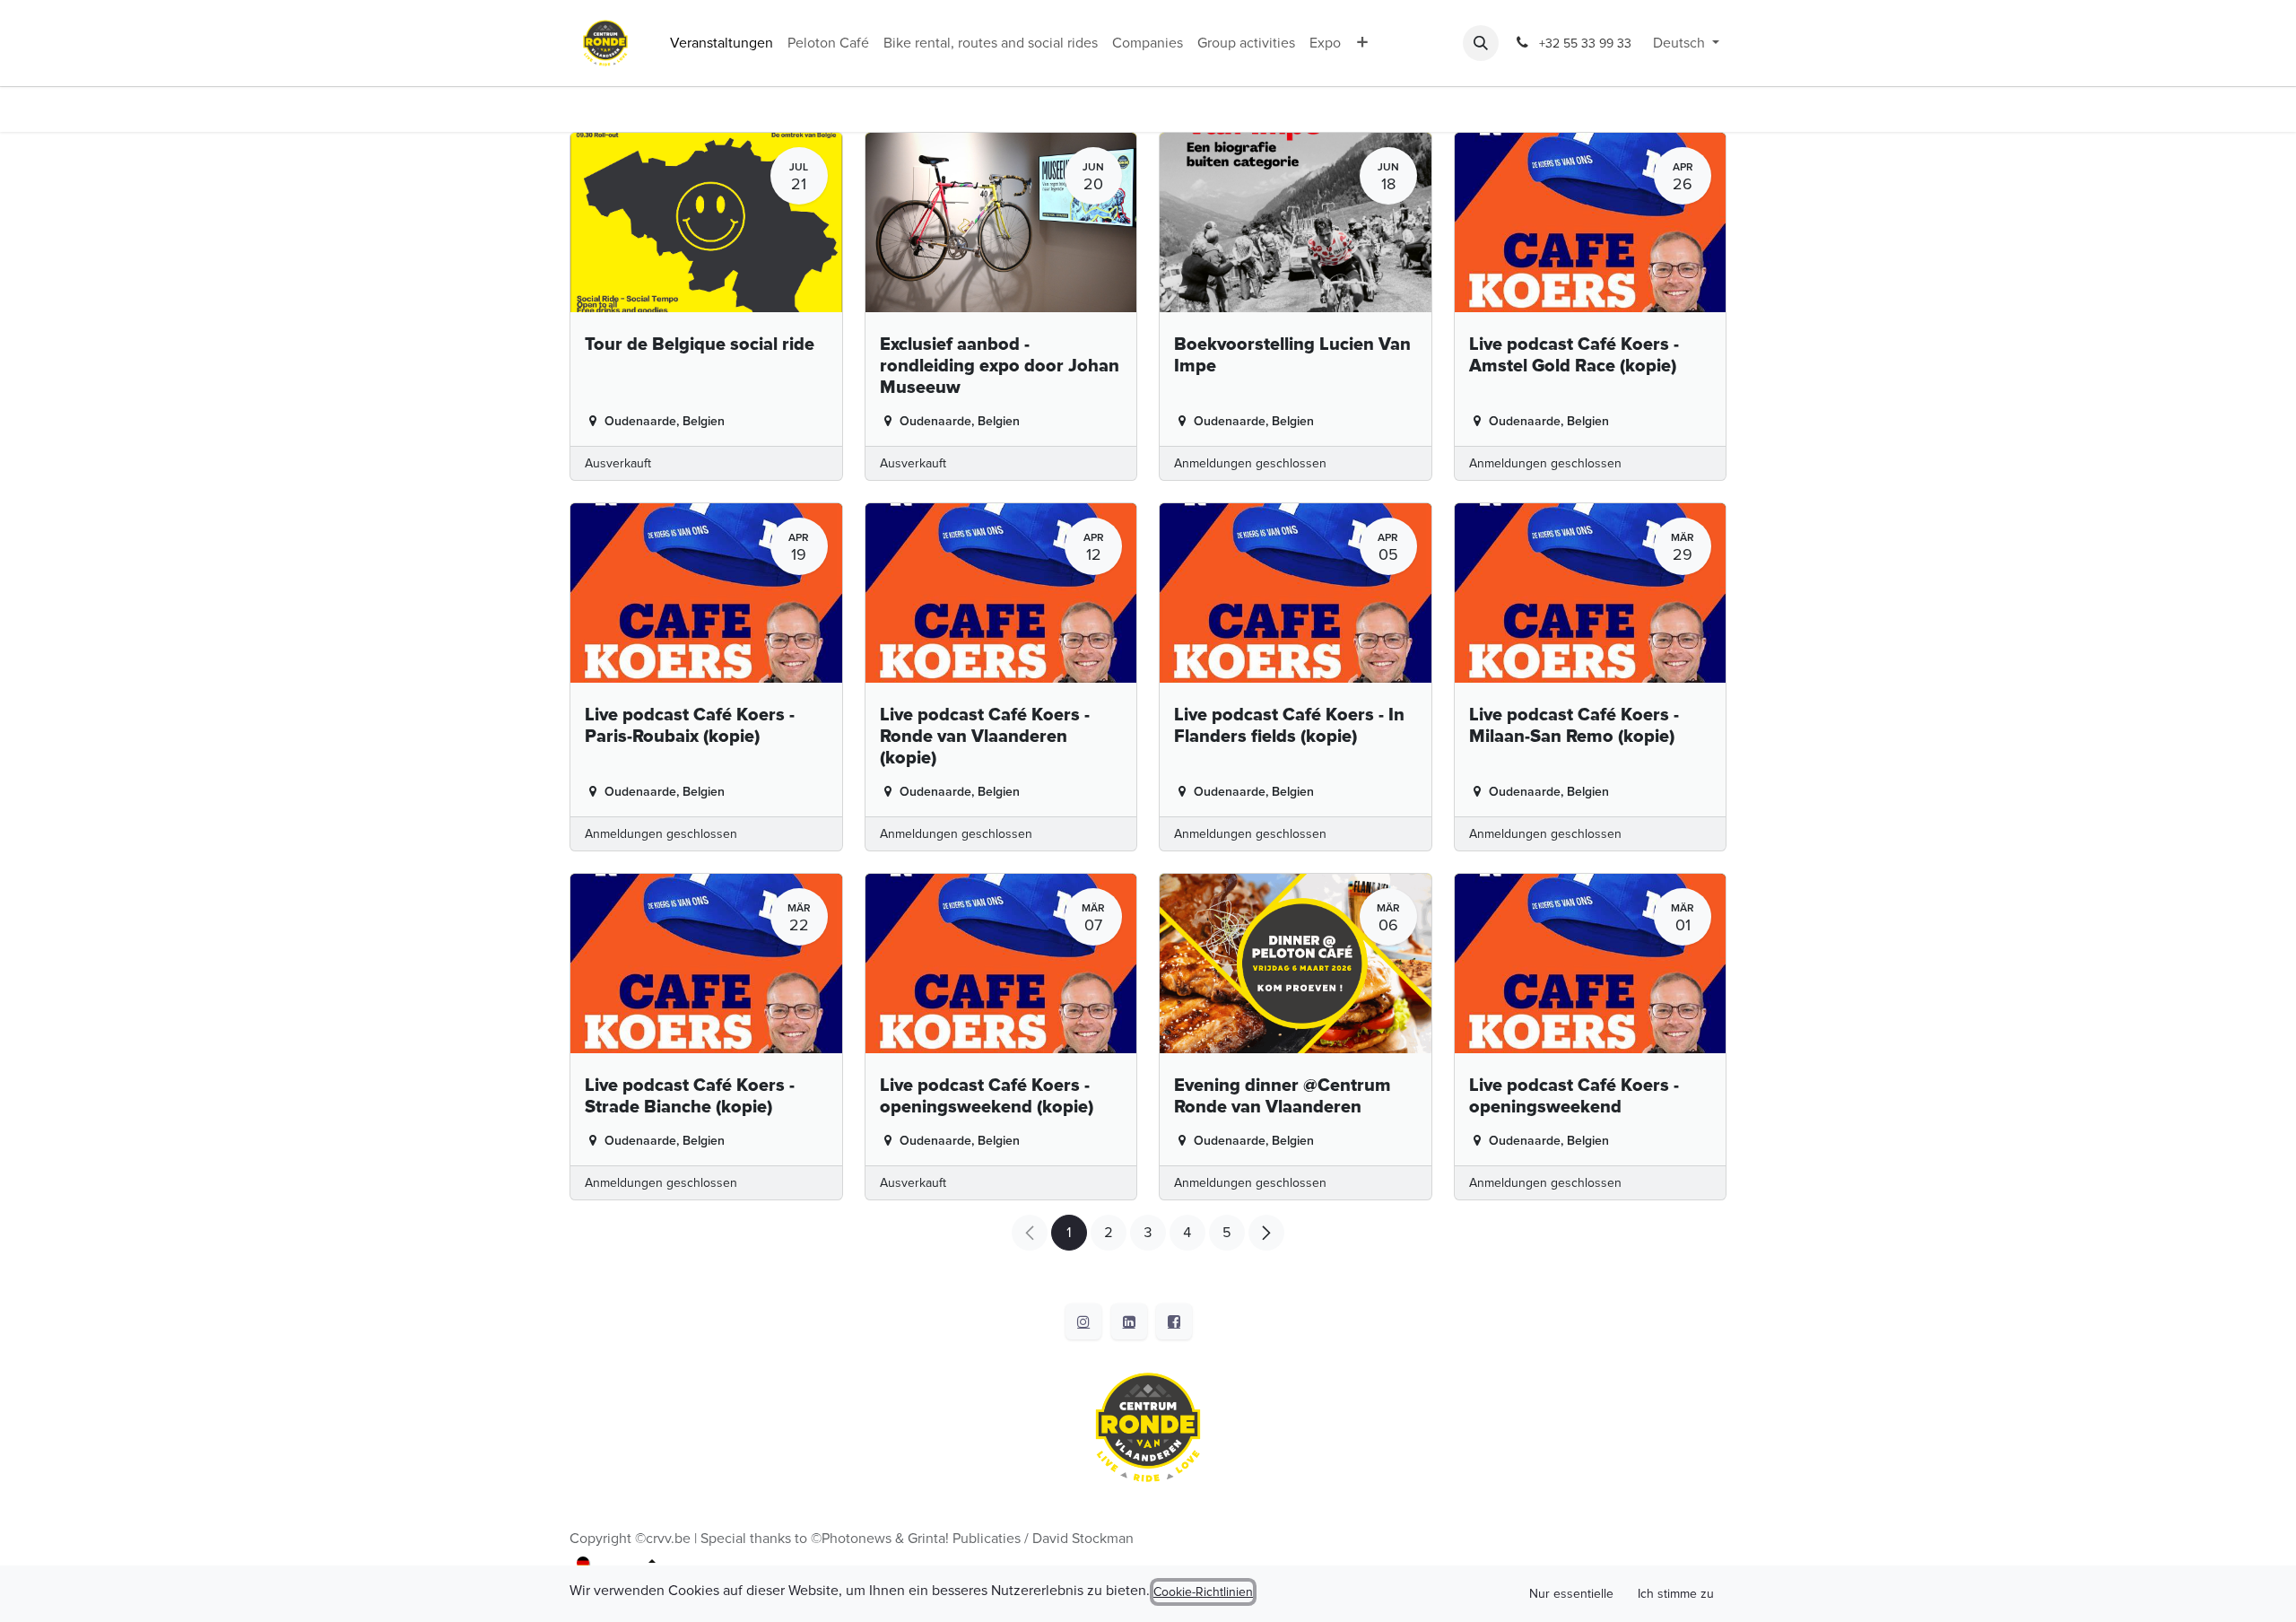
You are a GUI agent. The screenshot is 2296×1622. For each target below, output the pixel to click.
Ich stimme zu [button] (1676, 1594)
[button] (1481, 43)
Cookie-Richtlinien (1203, 1592)
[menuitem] (722, 43)
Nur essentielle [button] (1571, 1594)
